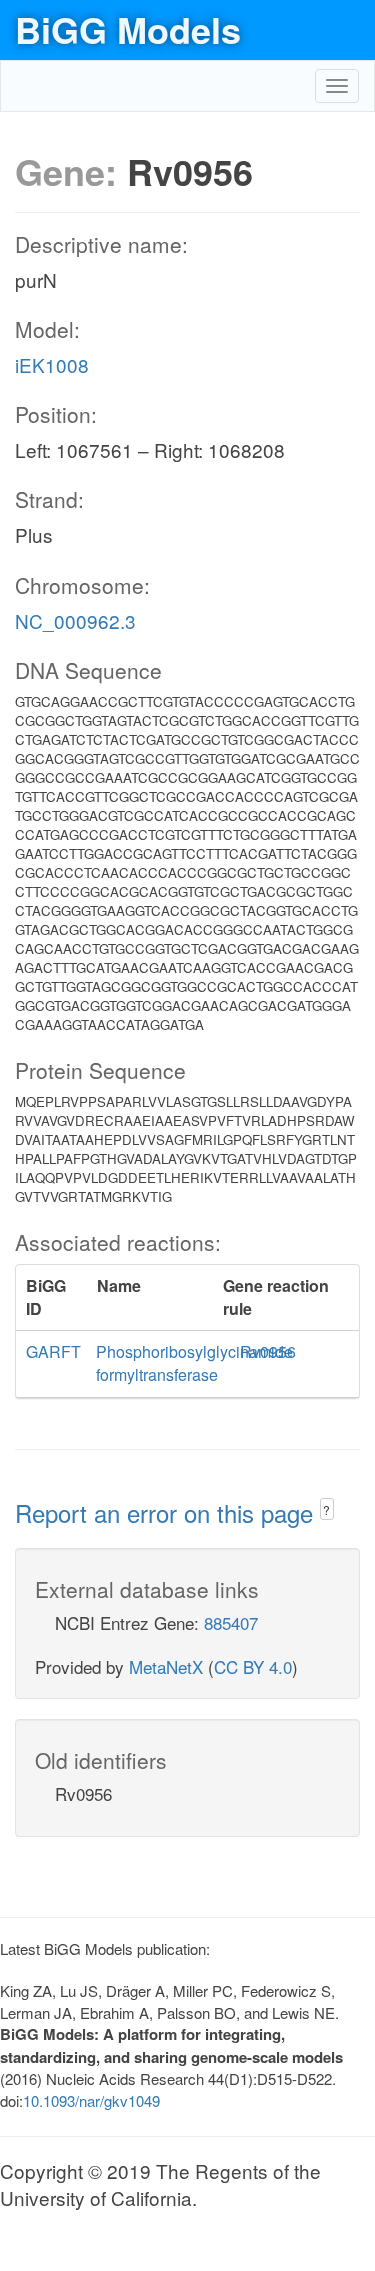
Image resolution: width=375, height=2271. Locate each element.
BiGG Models (128, 29)
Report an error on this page (167, 1512)
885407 (231, 1622)
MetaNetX (166, 1666)
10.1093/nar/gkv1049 (91, 2100)
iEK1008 (52, 364)
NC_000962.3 (75, 620)
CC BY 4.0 (253, 1666)
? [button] (326, 1509)
